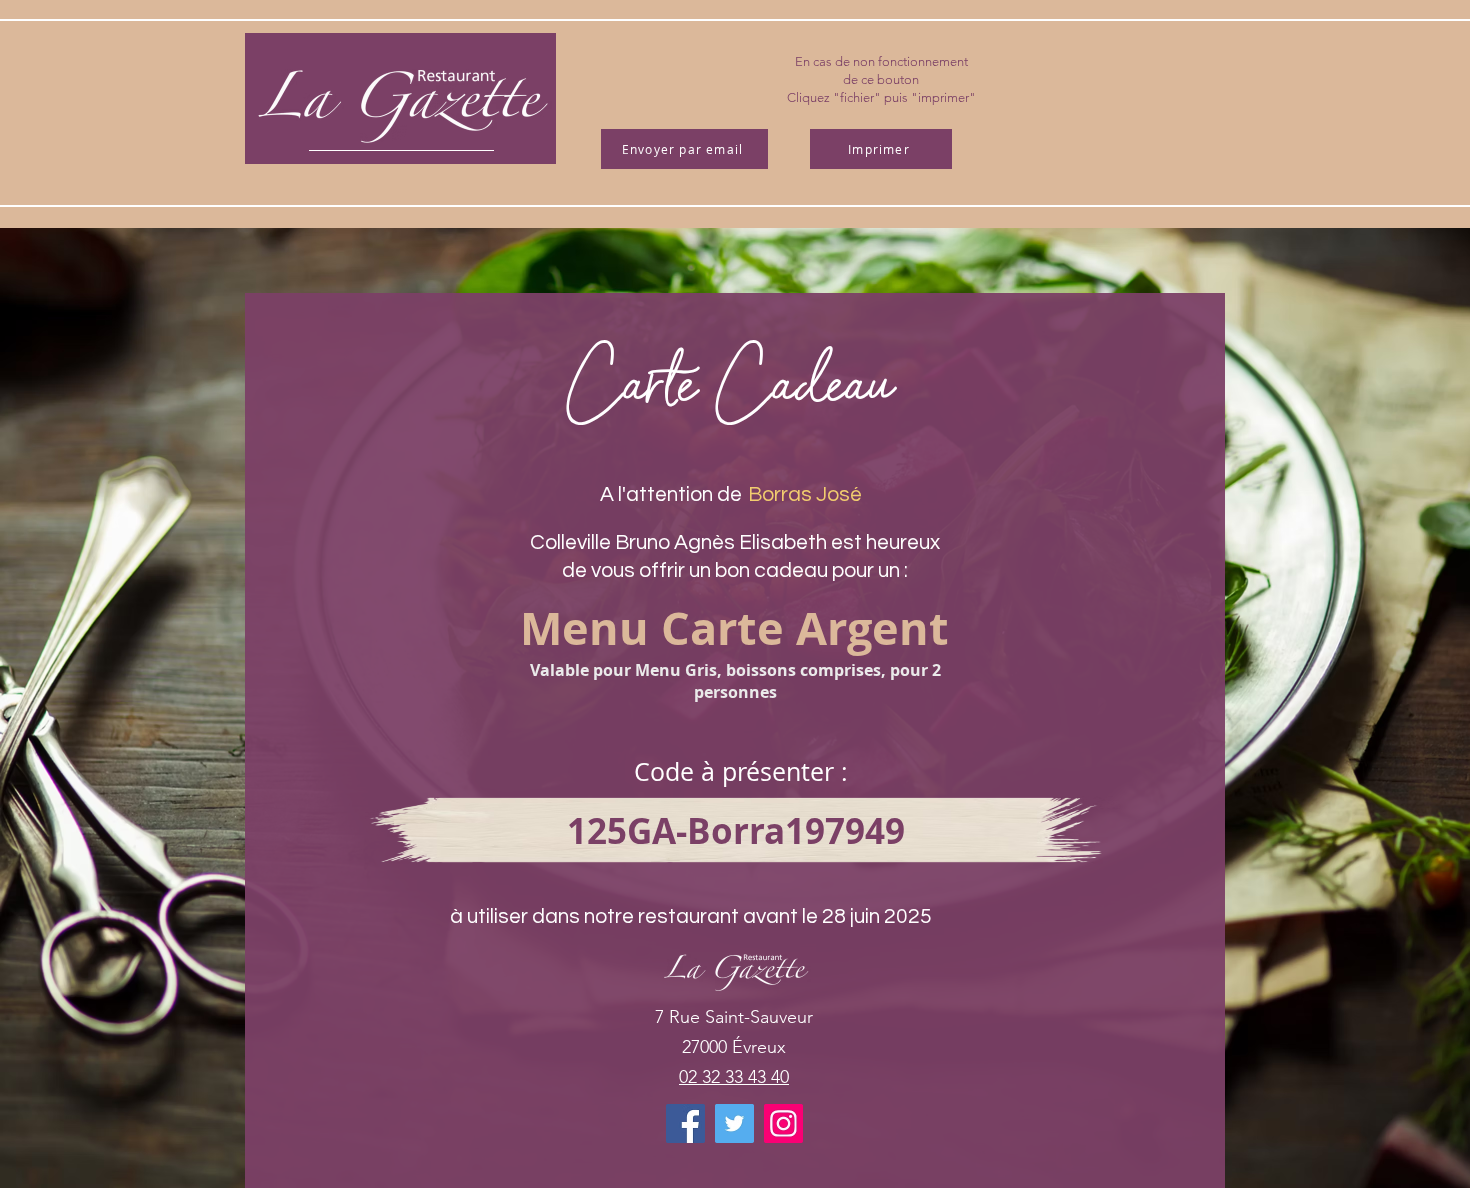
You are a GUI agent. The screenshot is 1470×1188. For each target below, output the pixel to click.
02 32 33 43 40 (734, 1077)
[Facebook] (685, 1123)
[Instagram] (783, 1123)
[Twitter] (734, 1123)
